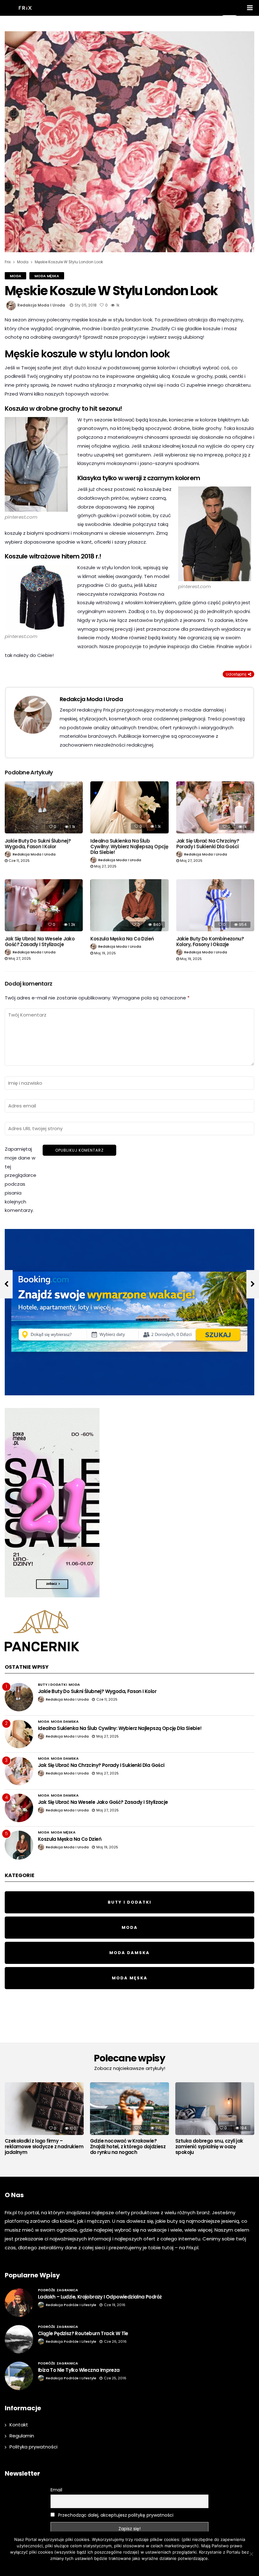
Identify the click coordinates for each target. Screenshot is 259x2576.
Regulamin (22, 2436)
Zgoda (108, 2567)
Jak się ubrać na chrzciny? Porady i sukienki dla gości (208, 844)
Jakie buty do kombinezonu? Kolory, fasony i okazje (210, 942)
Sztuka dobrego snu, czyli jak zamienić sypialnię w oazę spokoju (209, 2147)
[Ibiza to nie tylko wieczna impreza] (19, 2376)
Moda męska (47, 276)
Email (56, 2490)
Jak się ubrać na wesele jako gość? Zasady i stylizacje (40, 942)
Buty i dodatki (52, 1685)
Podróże (46, 2290)
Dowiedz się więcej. (137, 2567)
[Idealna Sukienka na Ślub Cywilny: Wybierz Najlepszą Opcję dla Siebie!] (129, 807)
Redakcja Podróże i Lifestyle (71, 2305)
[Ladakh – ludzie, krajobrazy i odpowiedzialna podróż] (19, 2303)
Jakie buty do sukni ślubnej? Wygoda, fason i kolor (38, 844)
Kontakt (19, 2425)
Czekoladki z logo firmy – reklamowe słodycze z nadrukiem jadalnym (44, 2147)
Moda (15, 276)
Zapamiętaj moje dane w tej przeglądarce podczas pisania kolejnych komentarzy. (21, 1180)
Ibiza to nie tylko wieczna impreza (79, 2370)
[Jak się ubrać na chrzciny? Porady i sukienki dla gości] (215, 807)
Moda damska (65, 1721)
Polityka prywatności (33, 2447)
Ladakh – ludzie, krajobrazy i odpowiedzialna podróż (100, 2297)
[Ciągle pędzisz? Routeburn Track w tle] (19, 2339)
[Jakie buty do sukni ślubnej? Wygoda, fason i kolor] (44, 807)
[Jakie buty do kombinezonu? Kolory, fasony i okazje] (215, 905)
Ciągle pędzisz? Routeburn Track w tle (83, 2333)
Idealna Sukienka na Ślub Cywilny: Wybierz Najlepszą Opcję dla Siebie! (129, 847)
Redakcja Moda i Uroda (41, 305)
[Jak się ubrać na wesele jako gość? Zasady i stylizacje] (44, 905)
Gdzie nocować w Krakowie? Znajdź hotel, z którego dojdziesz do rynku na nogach (128, 2147)
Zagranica (67, 2290)
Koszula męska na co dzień (122, 939)
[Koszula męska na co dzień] (129, 905)
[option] (44, 2120)
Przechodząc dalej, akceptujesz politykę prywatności (115, 2515)
